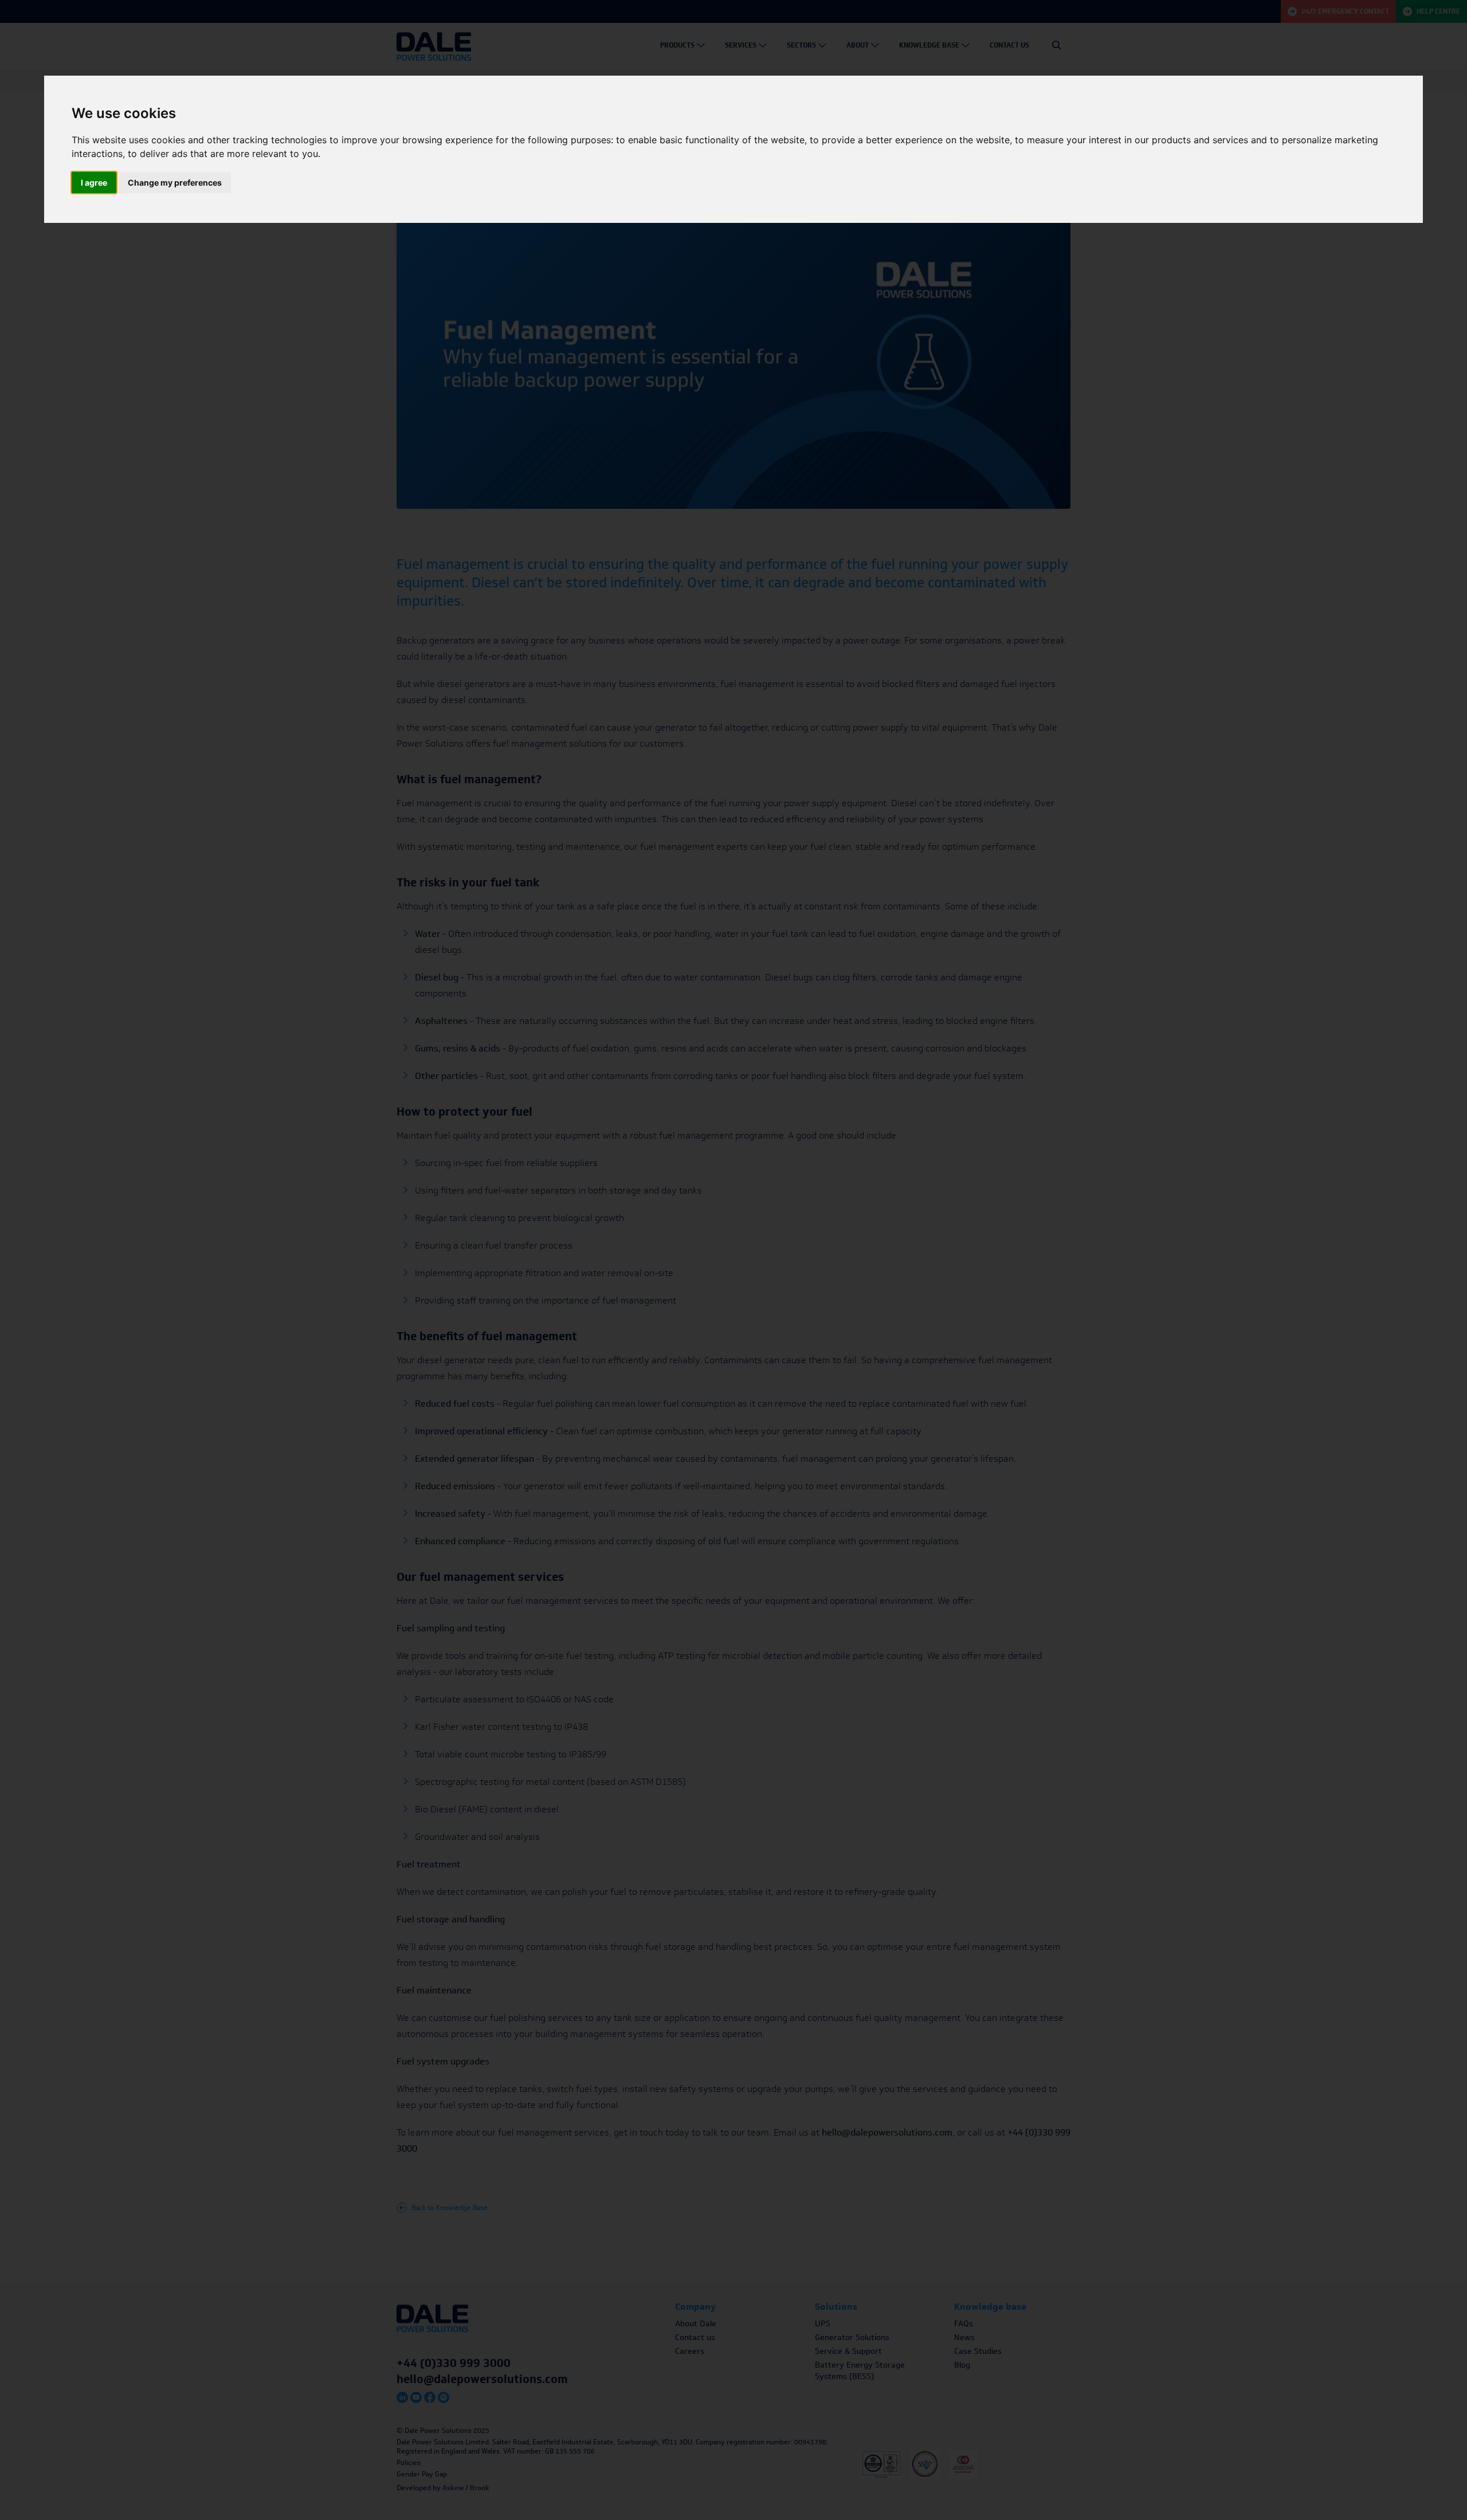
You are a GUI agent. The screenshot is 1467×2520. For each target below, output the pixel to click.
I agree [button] (94, 182)
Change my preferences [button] (175, 182)
